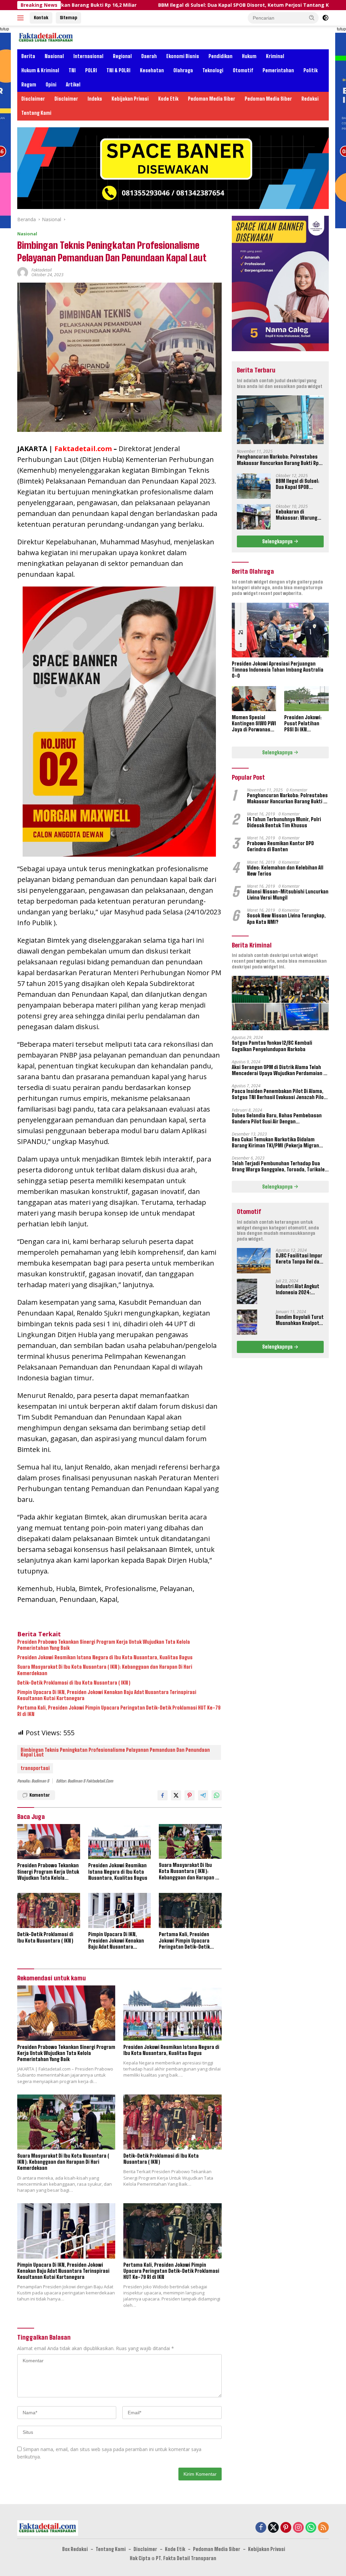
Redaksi (310, 99)
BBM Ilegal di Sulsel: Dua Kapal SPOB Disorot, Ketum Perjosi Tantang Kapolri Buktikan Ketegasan (195, 5)
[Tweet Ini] (176, 1795)
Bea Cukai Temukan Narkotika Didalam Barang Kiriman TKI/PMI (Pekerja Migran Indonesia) (275, 1143)
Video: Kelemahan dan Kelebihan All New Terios (285, 871)
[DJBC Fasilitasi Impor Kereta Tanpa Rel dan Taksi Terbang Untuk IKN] (254, 1261)
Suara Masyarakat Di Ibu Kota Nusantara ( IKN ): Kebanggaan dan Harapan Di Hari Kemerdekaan (105, 1670)
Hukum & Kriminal (40, 70)
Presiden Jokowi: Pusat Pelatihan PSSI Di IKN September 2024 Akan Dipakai (303, 724)
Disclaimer (33, 99)
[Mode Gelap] (325, 18)
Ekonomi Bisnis (183, 56)
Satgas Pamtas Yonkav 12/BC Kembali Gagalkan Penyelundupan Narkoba (272, 1046)
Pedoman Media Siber (212, 99)
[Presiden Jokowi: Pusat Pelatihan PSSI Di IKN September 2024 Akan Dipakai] (306, 699)
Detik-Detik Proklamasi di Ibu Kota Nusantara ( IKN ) (74, 1683)
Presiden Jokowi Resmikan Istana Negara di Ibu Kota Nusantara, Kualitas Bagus (105, 1657)
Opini (51, 85)
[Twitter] (273, 2528)
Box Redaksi (75, 2549)
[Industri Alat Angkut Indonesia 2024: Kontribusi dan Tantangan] (247, 1291)
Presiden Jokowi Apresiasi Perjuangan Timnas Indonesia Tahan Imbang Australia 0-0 (278, 670)
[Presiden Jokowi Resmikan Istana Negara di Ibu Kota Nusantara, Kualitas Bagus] (120, 1842)
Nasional (54, 56)
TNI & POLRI (118, 70)
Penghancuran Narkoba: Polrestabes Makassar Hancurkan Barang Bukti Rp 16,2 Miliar (278, 460)
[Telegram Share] (203, 1795)
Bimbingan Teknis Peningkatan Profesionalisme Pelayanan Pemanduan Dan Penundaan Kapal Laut (115, 1752)
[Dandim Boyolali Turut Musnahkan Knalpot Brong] (247, 1322)
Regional (122, 56)
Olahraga (183, 70)
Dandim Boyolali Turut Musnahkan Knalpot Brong (300, 1320)
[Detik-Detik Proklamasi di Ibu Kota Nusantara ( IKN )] (49, 1910)
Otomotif (243, 70)
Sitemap (68, 18)
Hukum (249, 56)
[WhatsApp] (311, 2528)
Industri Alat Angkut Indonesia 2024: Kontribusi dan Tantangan (297, 1290)
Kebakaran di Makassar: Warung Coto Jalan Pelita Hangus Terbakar (296, 515)
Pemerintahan (278, 70)
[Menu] (22, 18)
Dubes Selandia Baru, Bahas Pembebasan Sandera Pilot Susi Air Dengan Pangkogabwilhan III (277, 1119)
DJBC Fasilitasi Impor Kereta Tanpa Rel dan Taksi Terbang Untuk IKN (299, 1259)
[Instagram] (298, 2528)
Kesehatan (152, 70)
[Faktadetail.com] (46, 37)
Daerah (149, 56)
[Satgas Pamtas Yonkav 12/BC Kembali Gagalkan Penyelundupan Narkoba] (280, 1003)
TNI (72, 70)
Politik (311, 70)
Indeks (95, 99)
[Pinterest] (286, 2528)
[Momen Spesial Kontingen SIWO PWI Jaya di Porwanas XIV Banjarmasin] (254, 699)
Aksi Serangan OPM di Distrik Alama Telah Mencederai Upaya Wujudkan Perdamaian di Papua (280, 1070)
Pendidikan (220, 56)
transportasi (35, 1768)
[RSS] (323, 2528)
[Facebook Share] (163, 1795)
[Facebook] (261, 2528)
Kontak (41, 18)
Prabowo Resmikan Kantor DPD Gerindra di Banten (280, 846)
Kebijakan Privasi (130, 99)
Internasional (88, 56)
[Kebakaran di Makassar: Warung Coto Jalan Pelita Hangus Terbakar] (254, 517)
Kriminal (275, 56)
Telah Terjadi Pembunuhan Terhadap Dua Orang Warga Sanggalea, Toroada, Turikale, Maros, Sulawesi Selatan (279, 1167)
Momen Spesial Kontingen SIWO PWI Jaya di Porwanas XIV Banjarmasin (254, 724)
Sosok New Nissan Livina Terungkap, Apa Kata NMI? (286, 919)
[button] (312, 18)
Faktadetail (42, 270)
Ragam (29, 85)
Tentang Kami (36, 113)
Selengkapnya (278, 541)
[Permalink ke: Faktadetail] (23, 272)
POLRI (91, 70)
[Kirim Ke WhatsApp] (217, 1795)
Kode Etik (168, 99)
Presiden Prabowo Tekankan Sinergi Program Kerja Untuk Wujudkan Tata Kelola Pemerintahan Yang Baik (104, 1645)
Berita (28, 56)
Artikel (73, 85)
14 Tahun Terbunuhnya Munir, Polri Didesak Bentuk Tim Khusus (284, 822)
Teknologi (213, 70)
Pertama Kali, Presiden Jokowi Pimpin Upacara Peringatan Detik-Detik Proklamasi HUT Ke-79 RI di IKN (119, 1711)
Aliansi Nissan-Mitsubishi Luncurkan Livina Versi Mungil (288, 895)
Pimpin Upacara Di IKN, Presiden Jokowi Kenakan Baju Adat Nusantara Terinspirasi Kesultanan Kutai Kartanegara (107, 1695)
